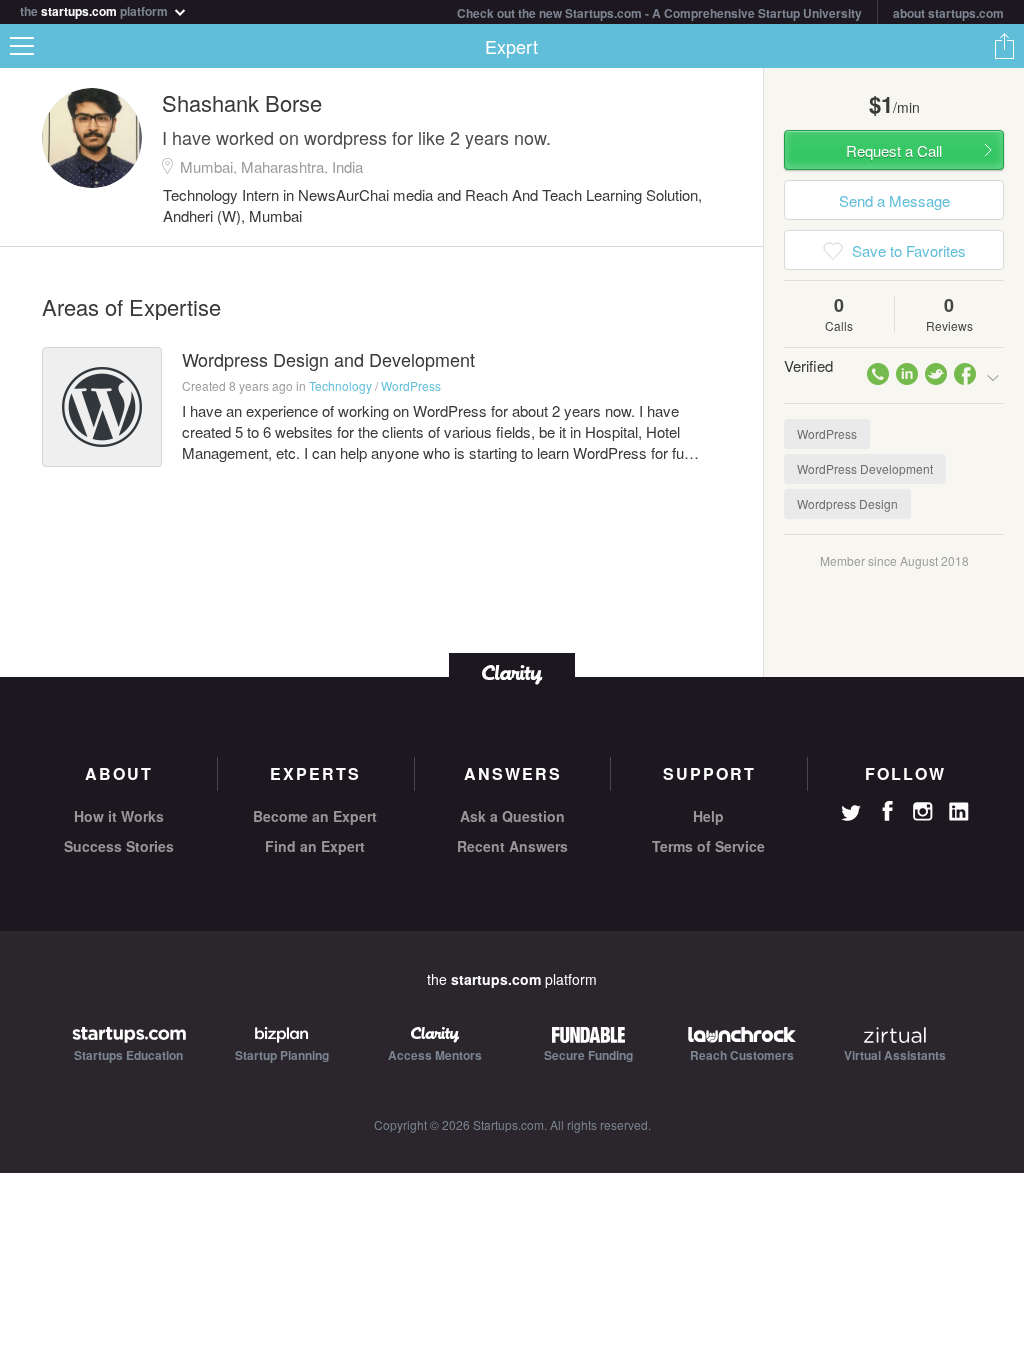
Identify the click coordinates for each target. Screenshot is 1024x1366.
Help (708, 816)
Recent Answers (512, 846)
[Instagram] (923, 812)
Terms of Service (708, 846)
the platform (95, 9)
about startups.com (948, 13)
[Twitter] (851, 815)
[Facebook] (887, 811)
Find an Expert (315, 846)
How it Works (119, 816)
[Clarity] (512, 672)
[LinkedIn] (959, 812)
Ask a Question (512, 816)
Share (1004, 46)
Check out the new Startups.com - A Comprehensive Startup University (659, 13)
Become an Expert (315, 816)
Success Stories (119, 846)
